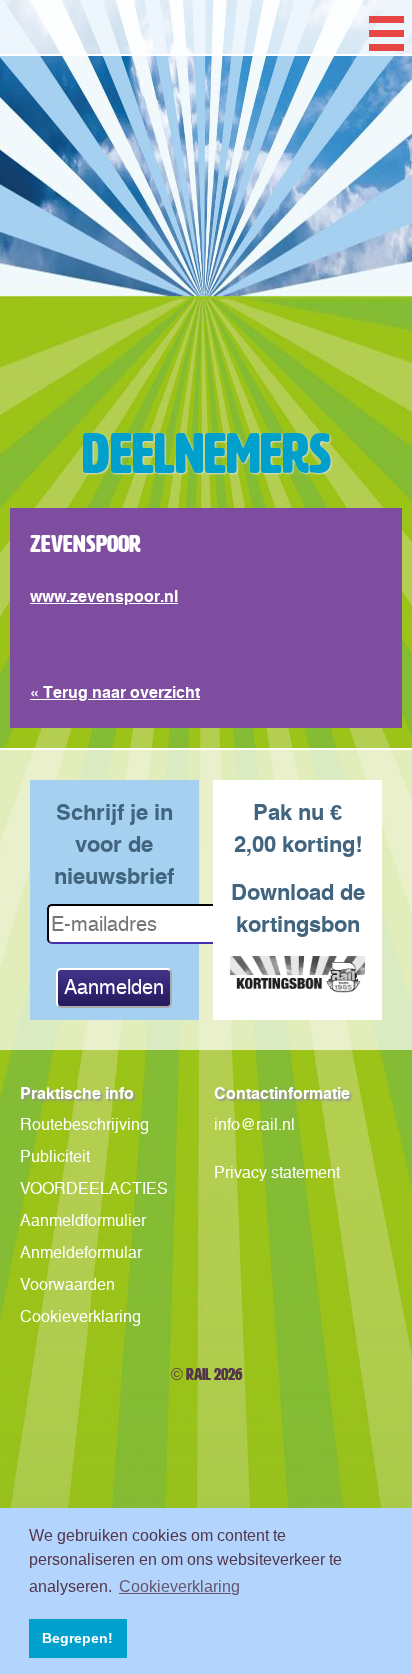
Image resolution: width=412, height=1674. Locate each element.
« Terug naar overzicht (115, 692)
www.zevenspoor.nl (104, 596)
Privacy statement (277, 1172)
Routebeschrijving (84, 1124)
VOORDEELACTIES (94, 1188)
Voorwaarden (67, 1284)
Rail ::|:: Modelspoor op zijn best (206, 284)
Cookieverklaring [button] (179, 1586)
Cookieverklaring (80, 1316)
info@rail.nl (254, 1124)
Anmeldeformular (81, 1252)
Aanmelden (114, 987)
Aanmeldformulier (83, 1220)
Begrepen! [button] (77, 1638)
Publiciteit (55, 1156)
